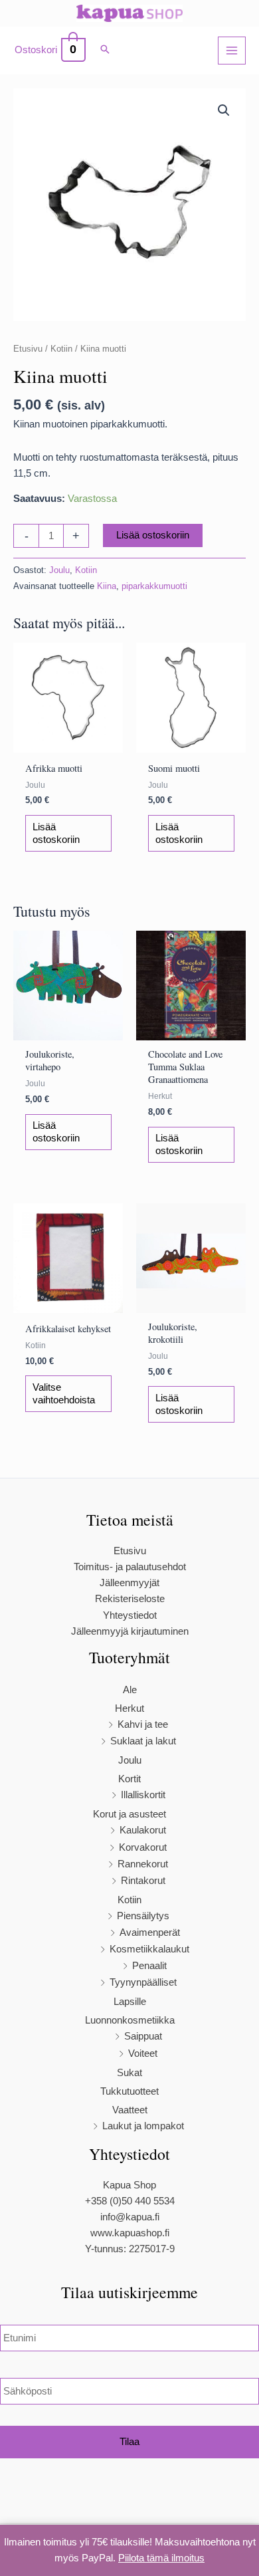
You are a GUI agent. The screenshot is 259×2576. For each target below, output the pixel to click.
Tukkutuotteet (129, 2091)
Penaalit (149, 1966)
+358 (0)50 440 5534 (130, 2201)
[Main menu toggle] (232, 51)
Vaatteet (130, 2110)
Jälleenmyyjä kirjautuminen (130, 1631)
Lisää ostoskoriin (153, 535)
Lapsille (130, 2002)
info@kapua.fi (130, 2217)
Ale (130, 1690)
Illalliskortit (143, 1795)
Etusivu (28, 349)
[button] (105, 51)
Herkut (129, 1708)
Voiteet (143, 2053)
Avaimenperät (150, 1932)
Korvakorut (143, 1847)
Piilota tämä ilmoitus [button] (161, 2558)
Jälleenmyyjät (129, 1583)
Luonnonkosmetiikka (130, 2020)
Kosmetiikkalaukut (149, 1949)
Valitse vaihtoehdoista (64, 1394)
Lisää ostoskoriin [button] (56, 833)
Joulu (59, 570)
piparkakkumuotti (154, 586)
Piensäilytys (143, 1916)
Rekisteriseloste (130, 1599)
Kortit (129, 1779)
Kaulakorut (143, 1830)
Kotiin (61, 349)
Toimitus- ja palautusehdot (130, 1567)
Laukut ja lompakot (143, 2126)
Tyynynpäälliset (143, 1982)
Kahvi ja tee (143, 1724)
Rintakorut (143, 1881)
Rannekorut (143, 1864)
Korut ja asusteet (129, 1814)
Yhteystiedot (130, 1615)
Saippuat (143, 2036)
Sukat (129, 2073)
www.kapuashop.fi (130, 2233)
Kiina (107, 586)
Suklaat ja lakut (143, 1741)
